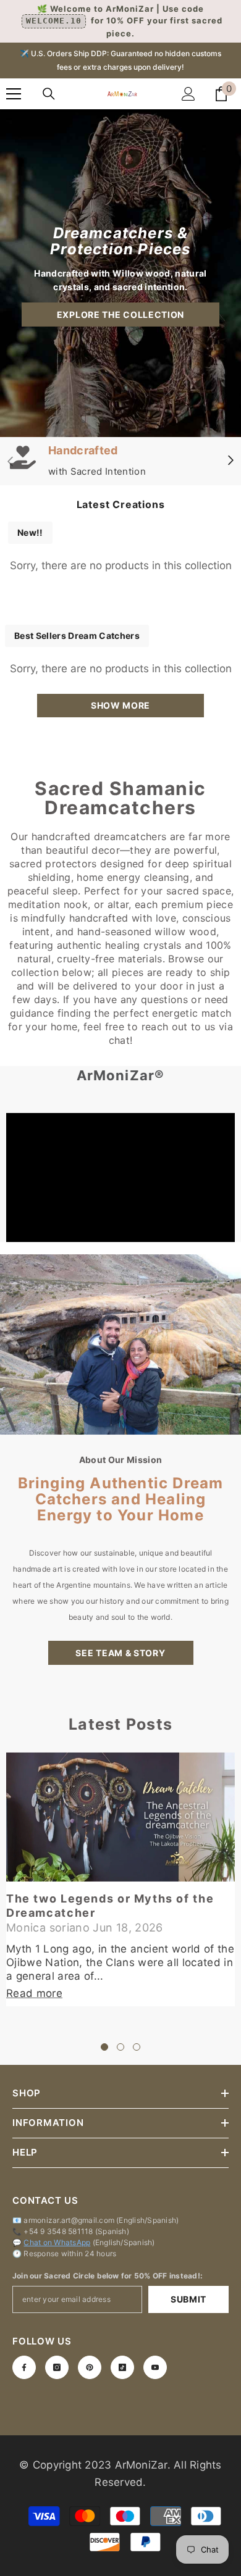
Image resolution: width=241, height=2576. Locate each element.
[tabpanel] (120, 1879)
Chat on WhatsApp (57, 2242)
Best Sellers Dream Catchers (77, 636)
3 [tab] (137, 2047)
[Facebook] (24, 2367)
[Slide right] (230, 461)
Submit (188, 2299)
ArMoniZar (141, 2465)
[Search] (49, 94)
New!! (30, 532)
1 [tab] (104, 2047)
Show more (120, 705)
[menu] (14, 94)
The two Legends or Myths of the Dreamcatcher (110, 1906)
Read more (34, 1993)
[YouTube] (155, 2367)
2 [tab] (120, 2047)
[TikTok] (122, 2367)
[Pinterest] (90, 2367)
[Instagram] (57, 2367)
